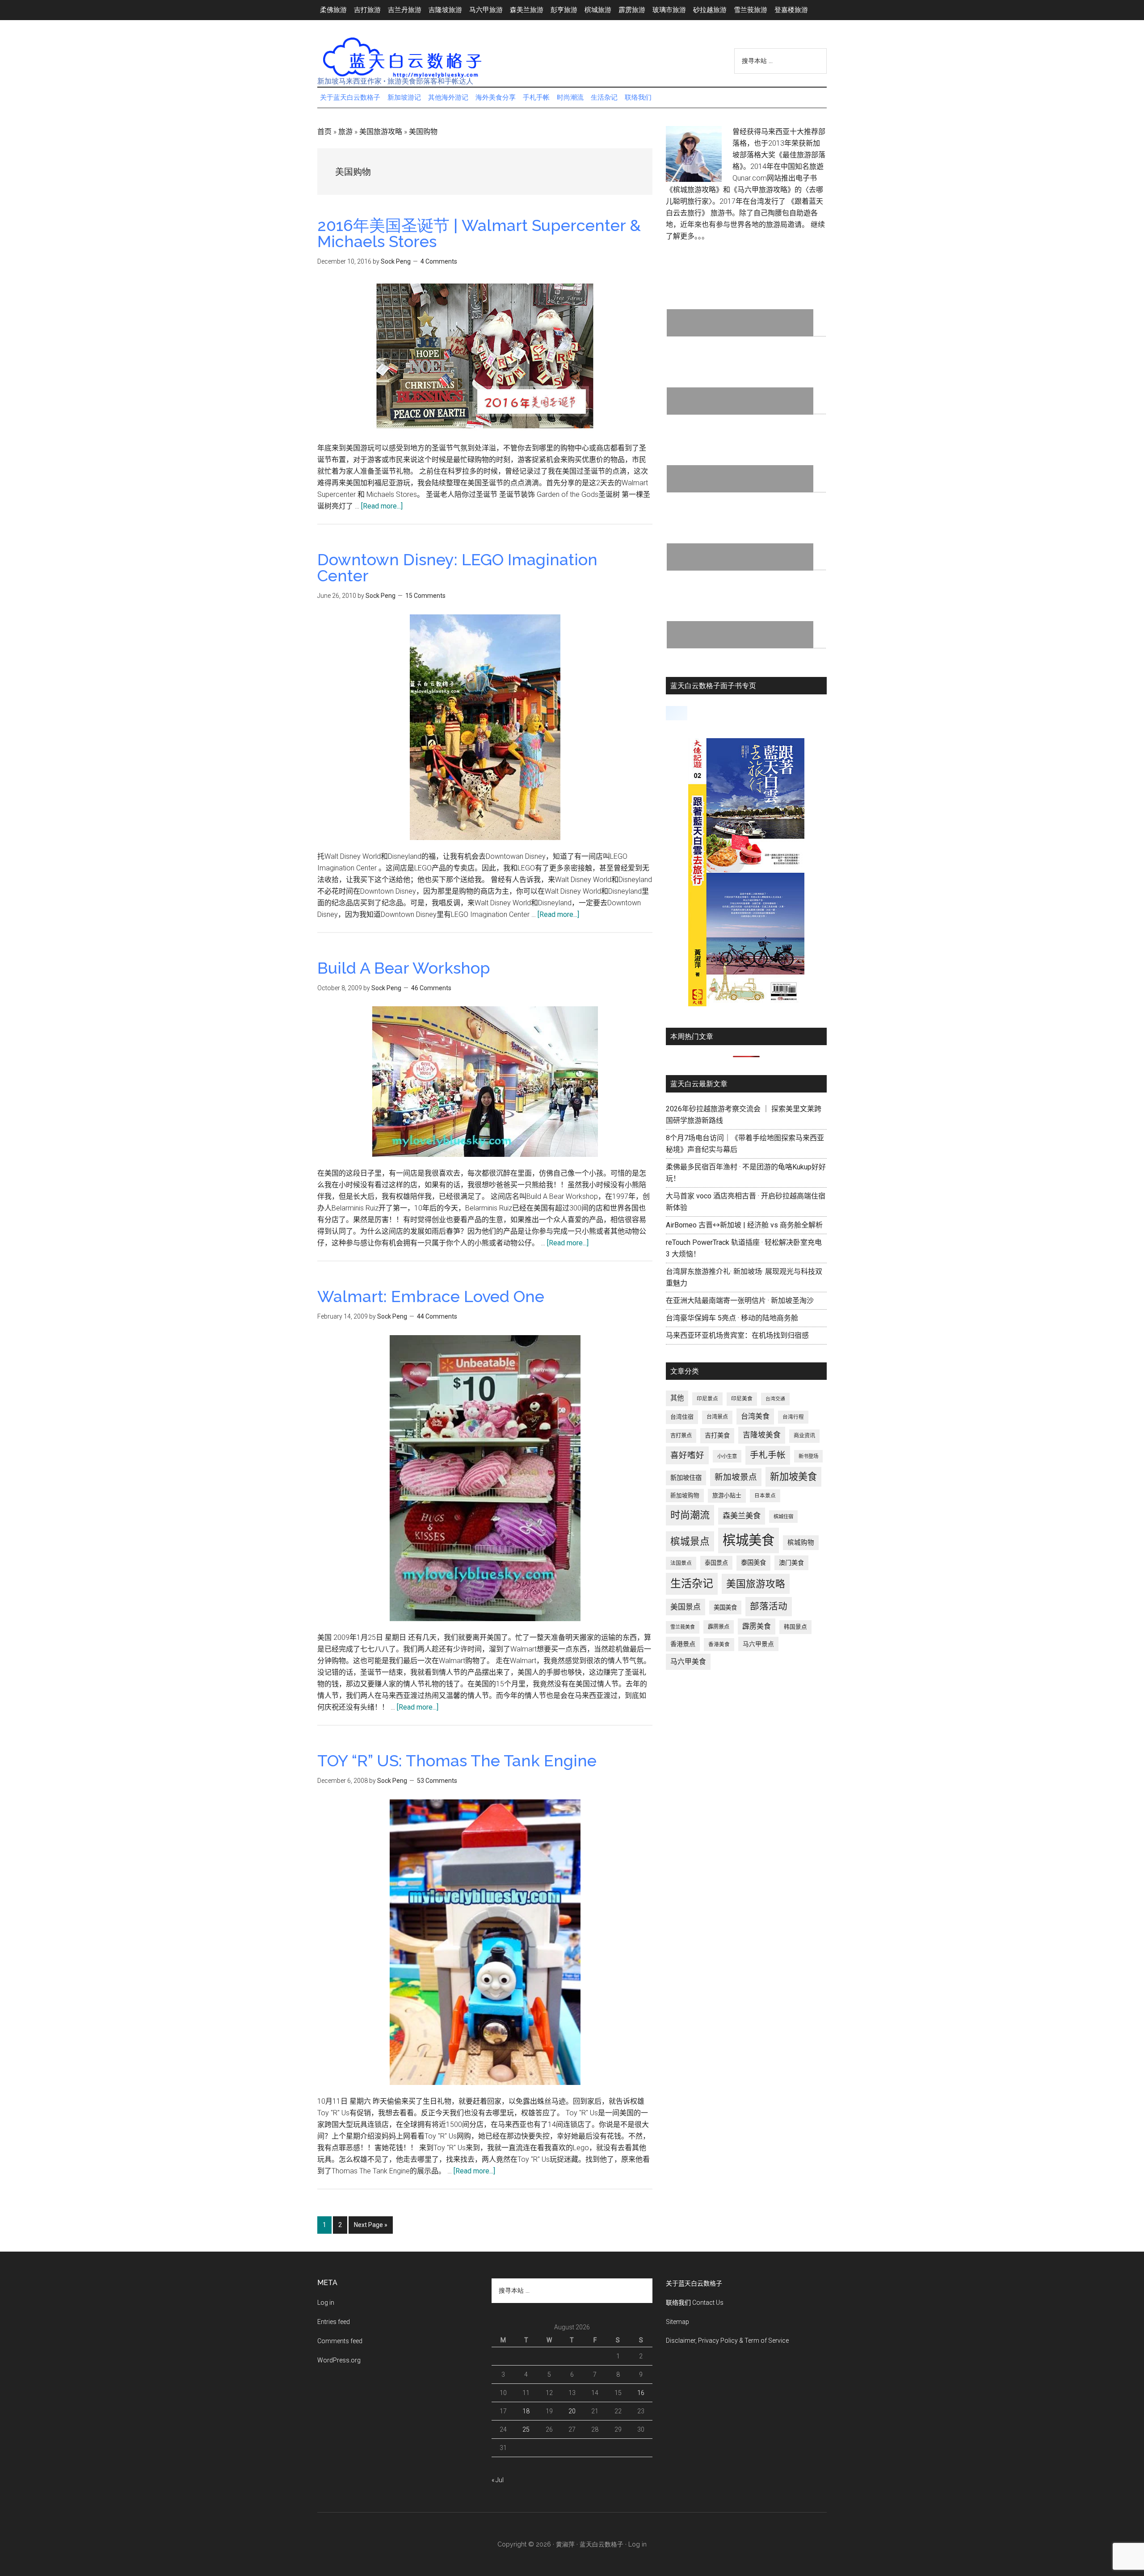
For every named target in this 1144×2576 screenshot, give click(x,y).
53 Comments (437, 1781)
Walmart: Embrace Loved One (431, 1296)
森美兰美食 (742, 1516)
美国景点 (686, 1607)
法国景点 (681, 1563)
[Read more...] (382, 506)
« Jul (498, 2480)
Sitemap (677, 2322)
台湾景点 (717, 1417)
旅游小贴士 (727, 1495)
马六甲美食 (688, 1662)
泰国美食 (753, 1563)
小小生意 (727, 1456)
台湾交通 (775, 1399)
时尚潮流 (690, 1515)
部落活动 (769, 1606)
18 (526, 2411)
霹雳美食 (757, 1626)
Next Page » (370, 2227)
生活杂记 (692, 1584)
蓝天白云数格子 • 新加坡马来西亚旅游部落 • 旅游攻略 (402, 58)
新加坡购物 (685, 1495)
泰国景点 (716, 1563)
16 (641, 2393)
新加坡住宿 (686, 1478)
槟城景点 (690, 1541)
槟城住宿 (783, 1517)
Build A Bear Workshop (404, 968)
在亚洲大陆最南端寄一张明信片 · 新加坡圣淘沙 (740, 1301)
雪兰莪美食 (683, 1627)
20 (572, 2411)
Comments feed (340, 2341)
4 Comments (439, 261)
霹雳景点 (719, 1627)
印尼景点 (707, 1399)
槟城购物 (801, 1543)
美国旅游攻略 (381, 132)
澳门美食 (791, 1563)
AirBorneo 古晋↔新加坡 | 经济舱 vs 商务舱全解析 (744, 1225)
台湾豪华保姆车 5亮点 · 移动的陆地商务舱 (732, 1318)
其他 (677, 1398)
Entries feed (334, 2322)
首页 (324, 132)
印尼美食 (742, 1399)
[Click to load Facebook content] (677, 713)
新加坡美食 (793, 1477)
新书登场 (808, 1456)
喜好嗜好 (687, 1455)
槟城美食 (749, 1540)
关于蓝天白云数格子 (694, 2283)
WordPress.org (339, 2360)
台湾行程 (793, 1417)
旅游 (345, 132)
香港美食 (719, 1644)
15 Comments (425, 596)
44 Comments (437, 1316)
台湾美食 (755, 1416)
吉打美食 (717, 1435)
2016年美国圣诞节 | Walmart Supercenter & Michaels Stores (479, 233)
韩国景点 (795, 1627)
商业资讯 (804, 1436)
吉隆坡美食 (762, 1435)
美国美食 (725, 1607)
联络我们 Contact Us (695, 2303)
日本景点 (765, 1496)
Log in (326, 2303)
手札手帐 (768, 1455)
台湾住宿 (682, 1417)
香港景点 (683, 1644)
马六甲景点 (758, 1644)
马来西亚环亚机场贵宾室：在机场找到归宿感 (737, 1335)
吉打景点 (681, 1436)
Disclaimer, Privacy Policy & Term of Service (727, 2341)
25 (526, 2429)
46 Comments (431, 988)
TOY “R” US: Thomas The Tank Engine (457, 1761)
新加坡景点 (736, 1477)
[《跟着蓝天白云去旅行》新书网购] (746, 1004)
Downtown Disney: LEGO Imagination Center (457, 567)
